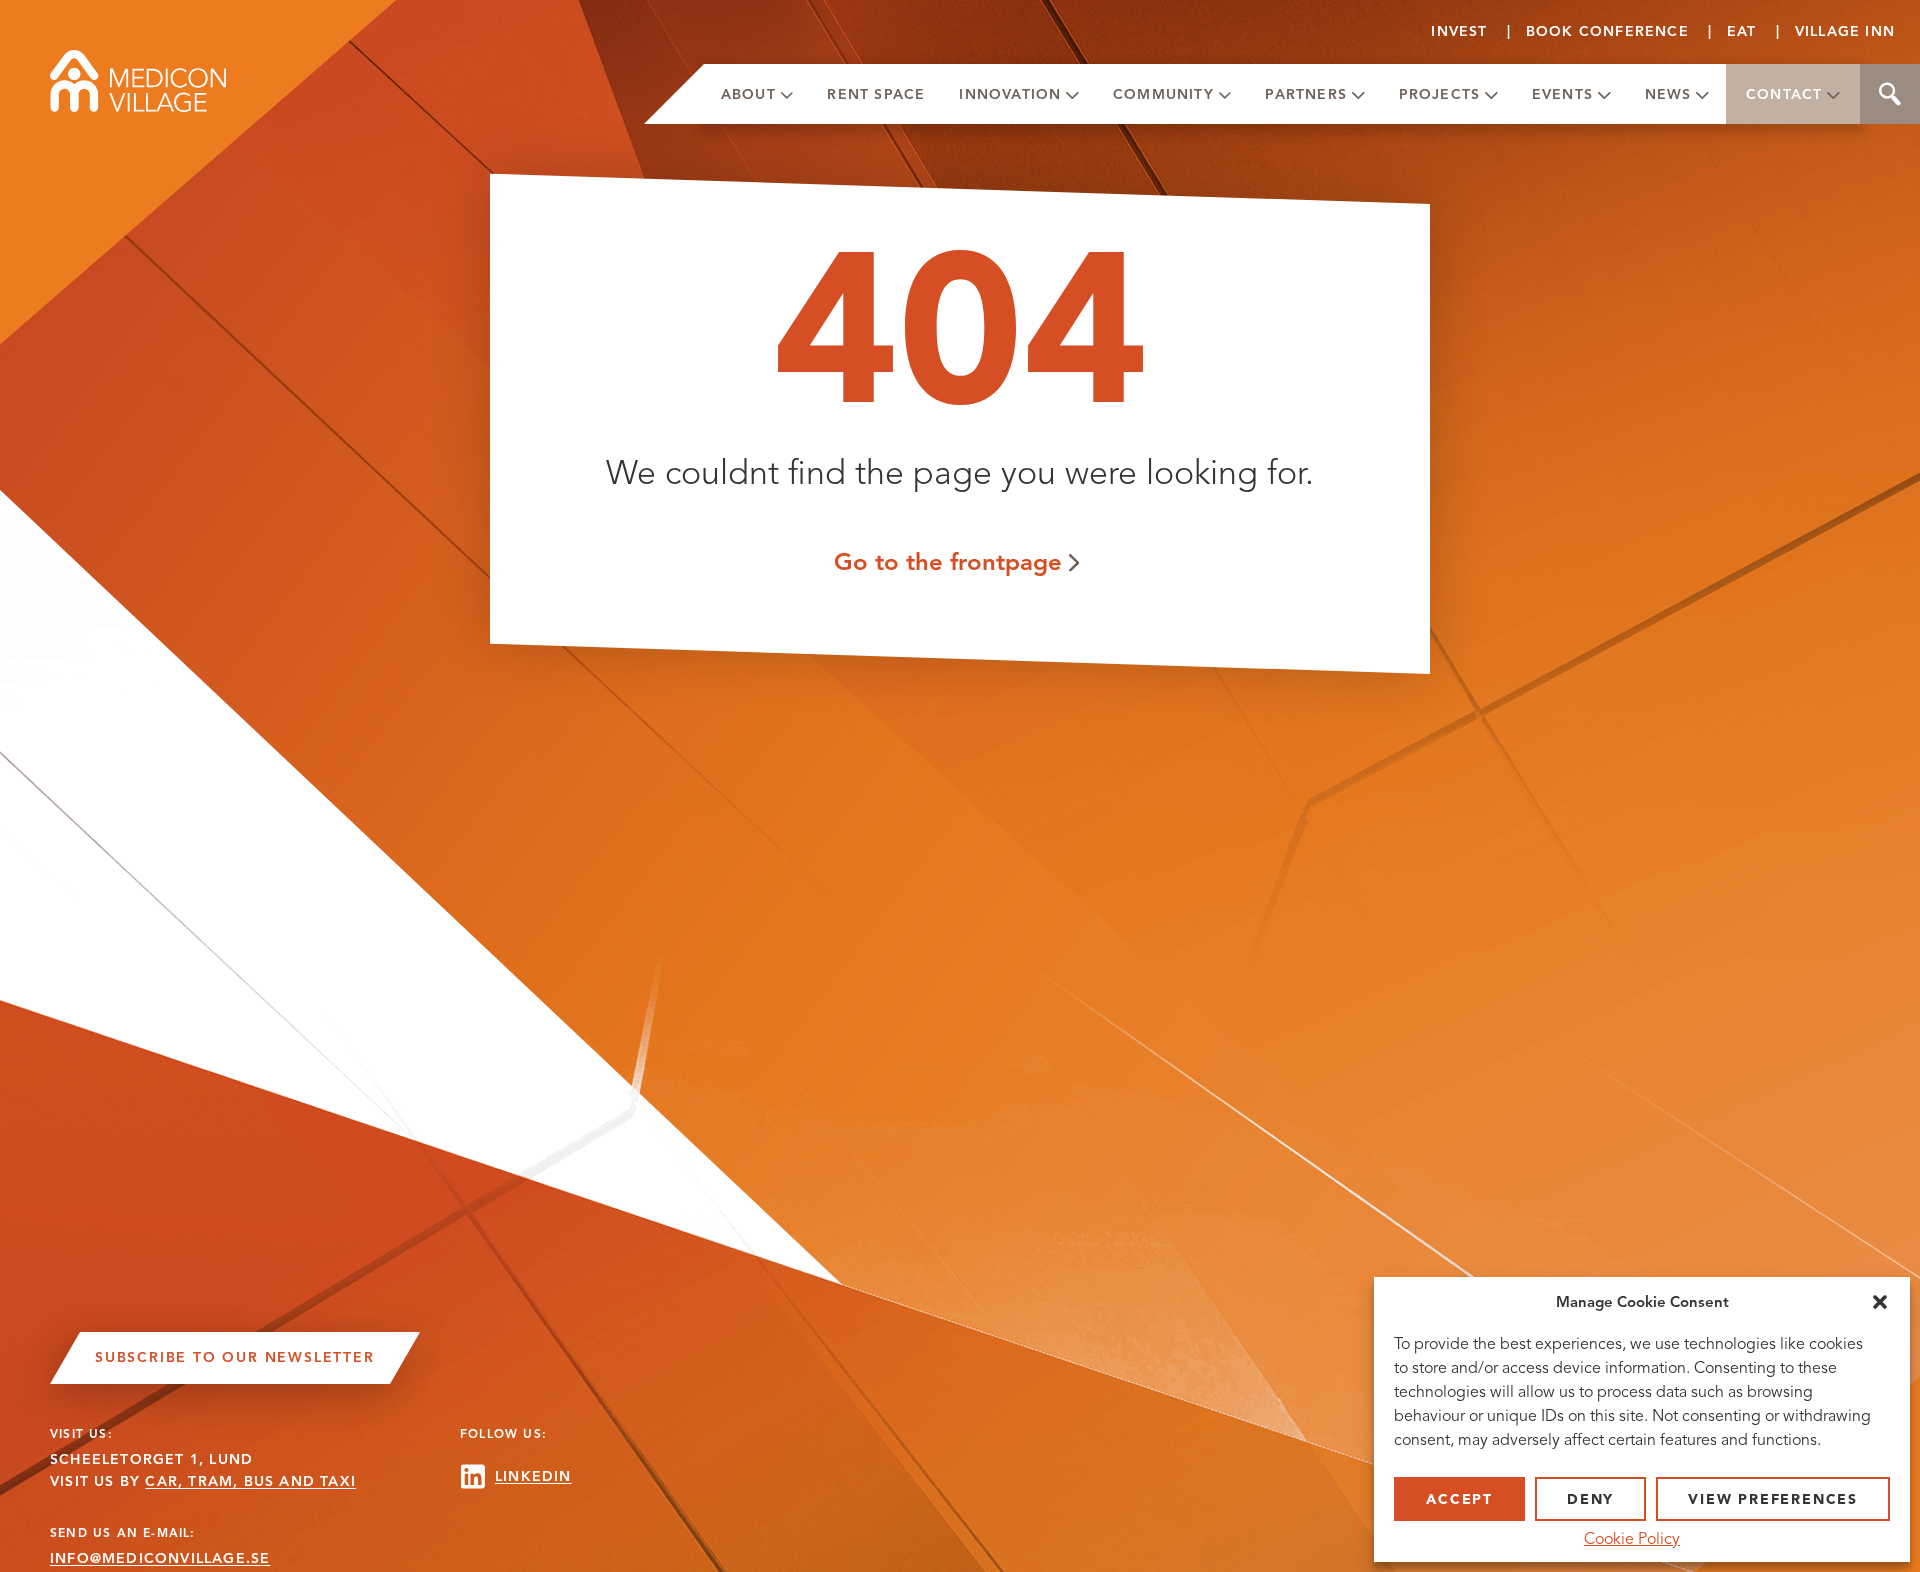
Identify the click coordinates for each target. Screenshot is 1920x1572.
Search (1890, 94)
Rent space (876, 94)
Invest (1459, 31)
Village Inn (1845, 31)
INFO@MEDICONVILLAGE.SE (160, 1558)
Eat (1742, 31)
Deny (1590, 1499)
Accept (1459, 1499)
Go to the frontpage (948, 561)
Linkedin (533, 1476)
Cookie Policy (1632, 1539)
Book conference (1607, 31)
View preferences (1773, 1499)
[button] (1880, 1302)
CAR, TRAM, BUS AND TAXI (250, 1481)
